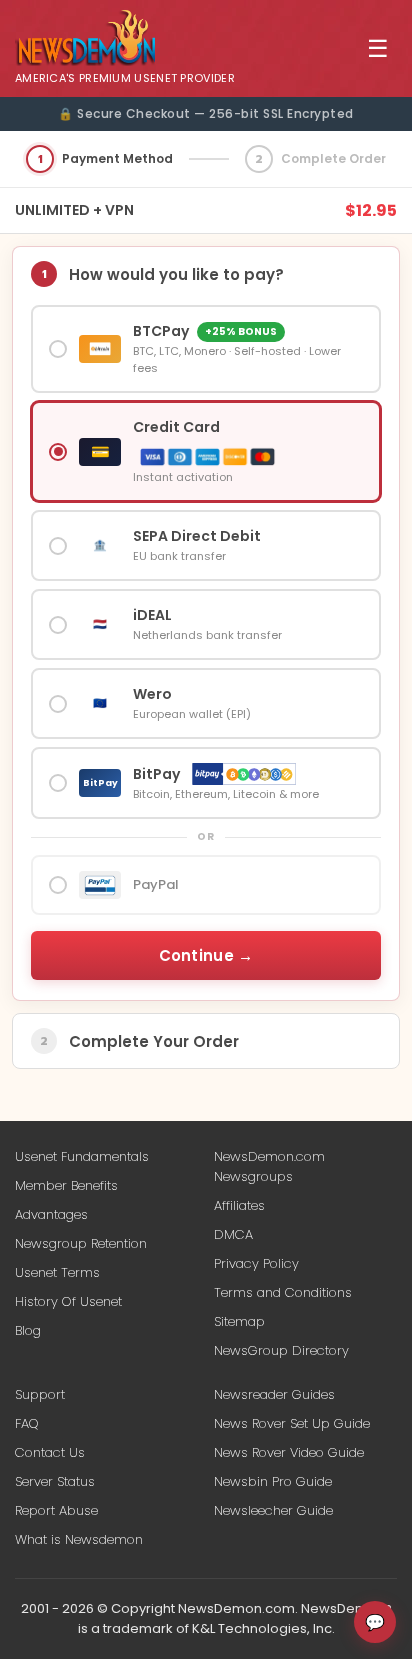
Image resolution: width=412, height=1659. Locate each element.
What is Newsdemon (79, 1539)
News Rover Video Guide (289, 1452)
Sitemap (239, 1321)
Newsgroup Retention (81, 1243)
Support (40, 1394)
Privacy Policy (256, 1263)
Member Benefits (66, 1185)
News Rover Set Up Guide (292, 1423)
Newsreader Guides (274, 1394)
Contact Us (50, 1452)
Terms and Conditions (283, 1292)
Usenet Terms (57, 1272)
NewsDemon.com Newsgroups (269, 1166)
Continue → (206, 955)
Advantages (51, 1214)
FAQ (27, 1423)
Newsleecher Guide (273, 1510)
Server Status (55, 1481)
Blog (28, 1330)
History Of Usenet (68, 1301)
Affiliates (239, 1205)
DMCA (233, 1234)
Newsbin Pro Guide (273, 1481)
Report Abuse (56, 1510)
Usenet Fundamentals (82, 1156)
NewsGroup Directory (281, 1350)
